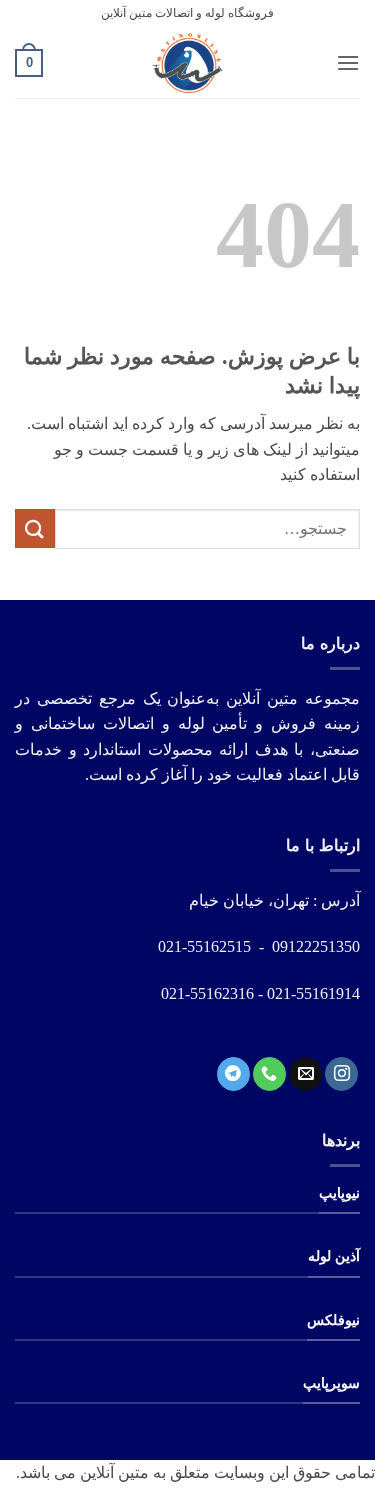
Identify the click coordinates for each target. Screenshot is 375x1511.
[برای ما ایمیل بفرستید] (305, 1074)
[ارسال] (35, 528)
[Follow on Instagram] (341, 1074)
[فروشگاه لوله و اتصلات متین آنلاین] (188, 63)
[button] (348, 62)
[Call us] (269, 1074)
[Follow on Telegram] (233, 1074)
